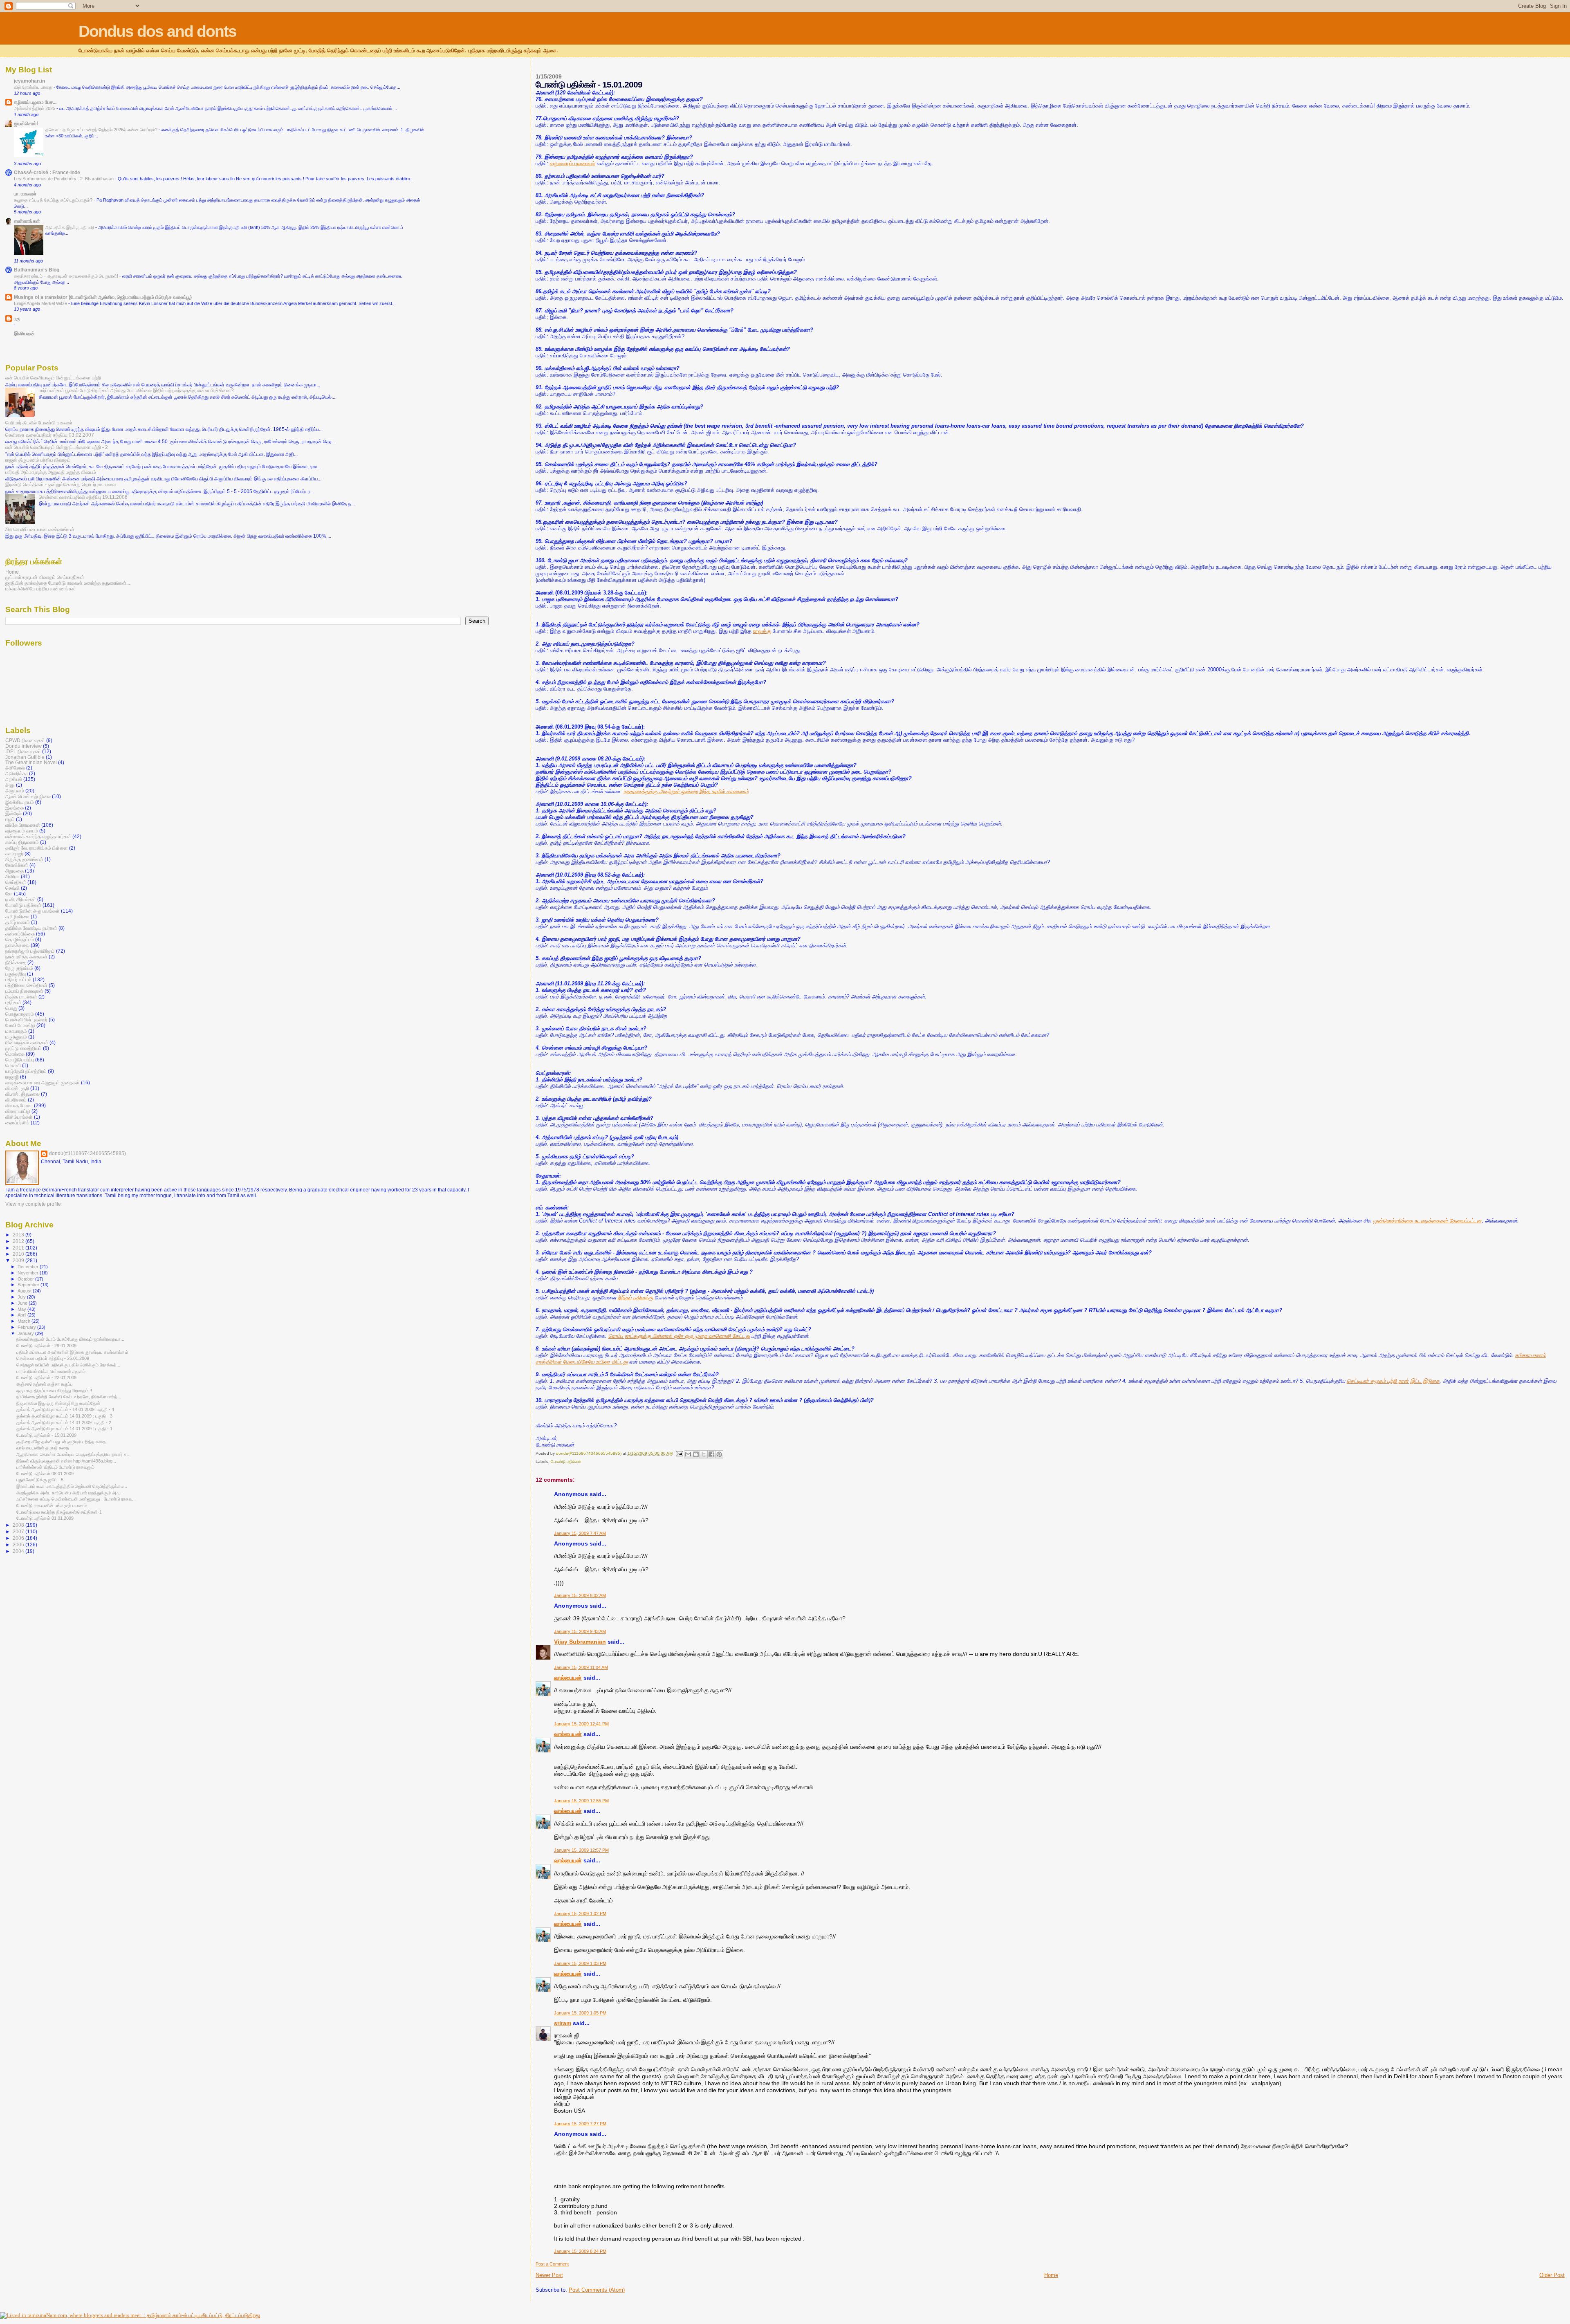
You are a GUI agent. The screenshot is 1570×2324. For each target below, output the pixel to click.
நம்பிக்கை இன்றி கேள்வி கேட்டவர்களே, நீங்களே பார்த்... (69, 1397)
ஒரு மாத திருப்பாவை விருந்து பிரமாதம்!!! (54, 1391)
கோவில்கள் (17, 865)
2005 (19, 1544)
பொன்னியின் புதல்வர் (26, 1020)
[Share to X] (704, 1454)
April (22, 1315)
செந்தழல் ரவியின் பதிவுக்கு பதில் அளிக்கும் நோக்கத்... (68, 1365)
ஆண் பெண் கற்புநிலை (28, 796)
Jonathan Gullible (25, 757)
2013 (19, 1235)
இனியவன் (24, 333)
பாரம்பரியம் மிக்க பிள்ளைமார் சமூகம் (51, 1371)
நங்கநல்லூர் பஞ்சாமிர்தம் (30, 951)
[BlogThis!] (696, 1454)
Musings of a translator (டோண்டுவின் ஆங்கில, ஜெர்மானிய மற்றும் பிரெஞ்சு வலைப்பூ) (103, 297)
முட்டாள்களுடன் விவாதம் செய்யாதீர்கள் (45, 577)
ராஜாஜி (12, 1077)
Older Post (1552, 2275)
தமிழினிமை (17, 916)
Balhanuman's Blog (37, 270)
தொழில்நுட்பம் (20, 939)
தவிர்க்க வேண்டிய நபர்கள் (31, 928)
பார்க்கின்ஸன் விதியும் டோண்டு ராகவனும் (55, 1467)
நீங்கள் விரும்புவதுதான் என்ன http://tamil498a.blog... (66, 1461)
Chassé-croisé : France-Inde (47, 172)
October (26, 1279)
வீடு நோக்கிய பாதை (34, 87)
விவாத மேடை (19, 1105)
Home (1051, 2275)
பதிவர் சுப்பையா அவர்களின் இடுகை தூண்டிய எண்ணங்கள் (72, 1352)
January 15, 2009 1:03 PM (580, 1963)
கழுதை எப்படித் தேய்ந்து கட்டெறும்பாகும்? (54, 200)
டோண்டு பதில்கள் (566, 1461)
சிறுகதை (15, 871)
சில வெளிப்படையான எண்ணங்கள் (40, 529)
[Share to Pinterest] (719, 1454)
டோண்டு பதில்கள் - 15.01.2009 (46, 1435)
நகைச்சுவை (17, 945)
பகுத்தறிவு (16, 974)
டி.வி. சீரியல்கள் (21, 899)
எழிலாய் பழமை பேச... (35, 102)
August (25, 1291)
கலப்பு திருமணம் (22, 842)
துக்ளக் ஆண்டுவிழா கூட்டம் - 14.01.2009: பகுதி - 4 (65, 1409)
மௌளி (13, 1065)
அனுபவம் (15, 791)
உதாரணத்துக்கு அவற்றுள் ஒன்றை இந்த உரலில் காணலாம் (686, 791)
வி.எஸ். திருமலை (22, 1094)
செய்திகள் (16, 882)
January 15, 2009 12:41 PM (581, 1724)
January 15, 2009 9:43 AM (580, 1631)
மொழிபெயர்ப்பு (20, 1060)
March (25, 1321)
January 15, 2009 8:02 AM (580, 1595)
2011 (19, 1248)
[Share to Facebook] (711, 1454)
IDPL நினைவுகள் (23, 751)
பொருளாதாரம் (20, 1014)
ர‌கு (17, 318)
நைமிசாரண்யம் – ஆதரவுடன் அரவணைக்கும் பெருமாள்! (67, 276)
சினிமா (12, 876)
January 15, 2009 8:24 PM (580, 2251)
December (29, 1267)
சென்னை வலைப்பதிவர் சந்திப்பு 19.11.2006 (83, 497)
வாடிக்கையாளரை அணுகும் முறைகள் (43, 1082)
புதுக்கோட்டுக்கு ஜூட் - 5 (40, 1480)
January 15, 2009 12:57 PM (581, 1850)
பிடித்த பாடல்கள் (21, 997)
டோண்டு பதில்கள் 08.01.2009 (45, 1474)
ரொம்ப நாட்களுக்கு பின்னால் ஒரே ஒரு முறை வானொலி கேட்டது (679, 1336)
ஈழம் (10, 819)
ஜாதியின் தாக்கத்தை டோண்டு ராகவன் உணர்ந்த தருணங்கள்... (68, 583)
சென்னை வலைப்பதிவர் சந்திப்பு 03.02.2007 (50, 435)
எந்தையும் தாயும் (22, 831)
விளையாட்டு (18, 1111)
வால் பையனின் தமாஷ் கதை (43, 1448)
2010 (19, 1254)
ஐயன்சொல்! (26, 123)
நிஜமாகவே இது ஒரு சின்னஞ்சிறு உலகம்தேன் (58, 1403)
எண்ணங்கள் (27, 221)
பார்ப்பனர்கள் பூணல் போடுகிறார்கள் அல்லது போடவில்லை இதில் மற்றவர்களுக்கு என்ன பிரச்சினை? (136, 390)
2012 (19, 1241)
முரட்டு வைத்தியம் (24, 1048)
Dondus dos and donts (157, 31)
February (27, 1327)
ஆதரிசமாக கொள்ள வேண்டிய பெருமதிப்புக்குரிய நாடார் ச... (73, 1454)
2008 (19, 1525)
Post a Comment (552, 2264)
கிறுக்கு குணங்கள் (24, 859)
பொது (11, 1008)
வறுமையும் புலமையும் (573, 163)
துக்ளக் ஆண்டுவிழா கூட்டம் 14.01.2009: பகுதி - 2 (64, 1422)
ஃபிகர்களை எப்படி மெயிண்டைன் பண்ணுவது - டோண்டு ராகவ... (76, 1499)
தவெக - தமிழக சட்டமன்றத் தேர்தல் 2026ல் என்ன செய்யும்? (102, 130)
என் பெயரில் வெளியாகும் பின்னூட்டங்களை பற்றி (53, 378)
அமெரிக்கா (17, 773)
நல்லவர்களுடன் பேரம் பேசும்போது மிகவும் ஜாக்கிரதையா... (70, 1339)
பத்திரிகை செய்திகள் (26, 985)
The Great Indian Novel (31, 762)
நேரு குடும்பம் (19, 968)
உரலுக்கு (762, 631)
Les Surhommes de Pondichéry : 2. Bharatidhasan (64, 179)
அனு (10, 785)
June (23, 1303)
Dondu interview (24, 746)
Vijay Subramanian (580, 1642)
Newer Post (549, 2275)
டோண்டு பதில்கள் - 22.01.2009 (46, 1377)
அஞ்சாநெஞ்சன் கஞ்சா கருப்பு (45, 1384)
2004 (19, 1551)
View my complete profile (33, 1204)
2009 (19, 1260)
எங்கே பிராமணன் (23, 825)
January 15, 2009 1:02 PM (580, 1913)
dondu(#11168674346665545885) (87, 1153)
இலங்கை (15, 808)
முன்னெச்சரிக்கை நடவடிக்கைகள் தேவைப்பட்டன (1427, 1221)
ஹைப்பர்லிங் (17, 1123)
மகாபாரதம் (16, 1031)
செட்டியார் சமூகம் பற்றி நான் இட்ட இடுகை (1393, 1381)
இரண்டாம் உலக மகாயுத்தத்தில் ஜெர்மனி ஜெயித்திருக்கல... (72, 1486)
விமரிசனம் (16, 1100)
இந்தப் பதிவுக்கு (636, 1298)
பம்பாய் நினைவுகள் (24, 991)
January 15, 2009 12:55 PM (581, 1801)
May (22, 1309)
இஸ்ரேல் (13, 813)
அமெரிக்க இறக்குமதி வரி (70, 227)
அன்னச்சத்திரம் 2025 (35, 108)
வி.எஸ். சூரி (17, 1088)
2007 (19, 1531)
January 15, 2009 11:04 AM (581, 1667)
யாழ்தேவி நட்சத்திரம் (26, 1071)
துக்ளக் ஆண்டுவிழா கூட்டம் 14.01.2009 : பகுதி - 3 (64, 1416)
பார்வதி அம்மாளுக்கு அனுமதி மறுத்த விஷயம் (51, 472)
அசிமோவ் (15, 768)
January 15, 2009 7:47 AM (580, 1533)
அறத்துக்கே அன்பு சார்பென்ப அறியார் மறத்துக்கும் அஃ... (70, 1493)
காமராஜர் (14, 854)
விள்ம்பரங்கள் (19, 1117)
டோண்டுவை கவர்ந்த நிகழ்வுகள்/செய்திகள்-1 (59, 1512)
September (29, 1285)
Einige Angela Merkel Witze (41, 303)
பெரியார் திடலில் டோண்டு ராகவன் (39, 423)
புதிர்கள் (13, 1002)
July (22, 1297)
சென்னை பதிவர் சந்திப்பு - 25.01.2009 (53, 1358)
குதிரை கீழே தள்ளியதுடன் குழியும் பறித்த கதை (61, 1442)
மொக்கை (15, 1054)
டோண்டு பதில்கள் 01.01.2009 (45, 1518)
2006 (19, 1538)
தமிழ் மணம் (18, 922)
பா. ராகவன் (25, 194)
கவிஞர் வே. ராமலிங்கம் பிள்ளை (37, 848)
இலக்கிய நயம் (20, 802)
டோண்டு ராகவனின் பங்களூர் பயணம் (52, 1505)
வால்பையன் (568, 1678)
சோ (9, 894)
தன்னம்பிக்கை (20, 934)
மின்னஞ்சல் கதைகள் (27, 1042)
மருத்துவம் (16, 1037)
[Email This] (688, 1454)
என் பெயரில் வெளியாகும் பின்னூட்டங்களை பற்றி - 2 (57, 447)
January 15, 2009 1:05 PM (580, 2013)
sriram (563, 2023)
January (26, 1333)
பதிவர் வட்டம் (18, 979)
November (29, 1273)
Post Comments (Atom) (597, 2290)
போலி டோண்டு (20, 1025)
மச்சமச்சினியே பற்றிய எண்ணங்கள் (41, 589)
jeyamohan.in (29, 81)
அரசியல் (14, 779)
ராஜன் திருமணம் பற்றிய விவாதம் (38, 460)
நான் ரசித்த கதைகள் (26, 957)
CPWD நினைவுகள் (25, 740)
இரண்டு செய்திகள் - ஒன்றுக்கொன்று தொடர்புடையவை (61, 484)
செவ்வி (12, 888)
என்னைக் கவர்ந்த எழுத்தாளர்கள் (38, 836)
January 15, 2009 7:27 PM (580, 2124)
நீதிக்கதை (16, 962)
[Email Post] (679, 1453)
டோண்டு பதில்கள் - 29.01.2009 (46, 1346)
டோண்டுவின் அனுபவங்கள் (33, 911)
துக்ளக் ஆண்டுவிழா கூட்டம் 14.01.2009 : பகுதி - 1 (64, 1429)
